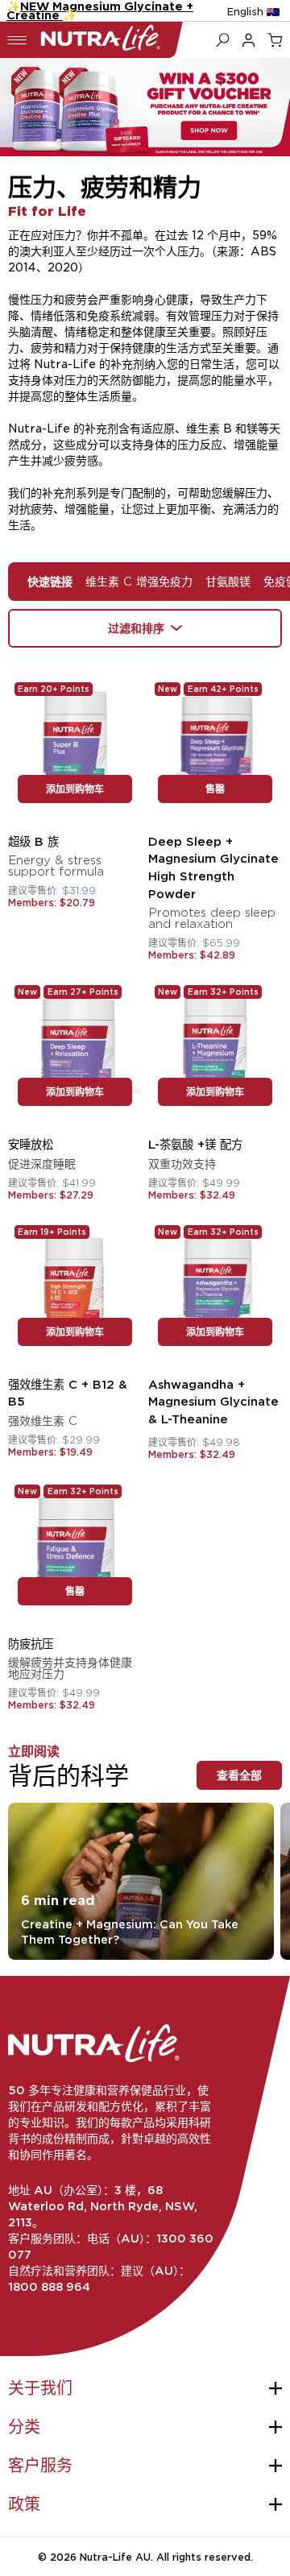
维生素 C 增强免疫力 (139, 581)
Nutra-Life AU (115, 2557)
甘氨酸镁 (228, 581)
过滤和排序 (136, 628)
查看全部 (239, 1775)
